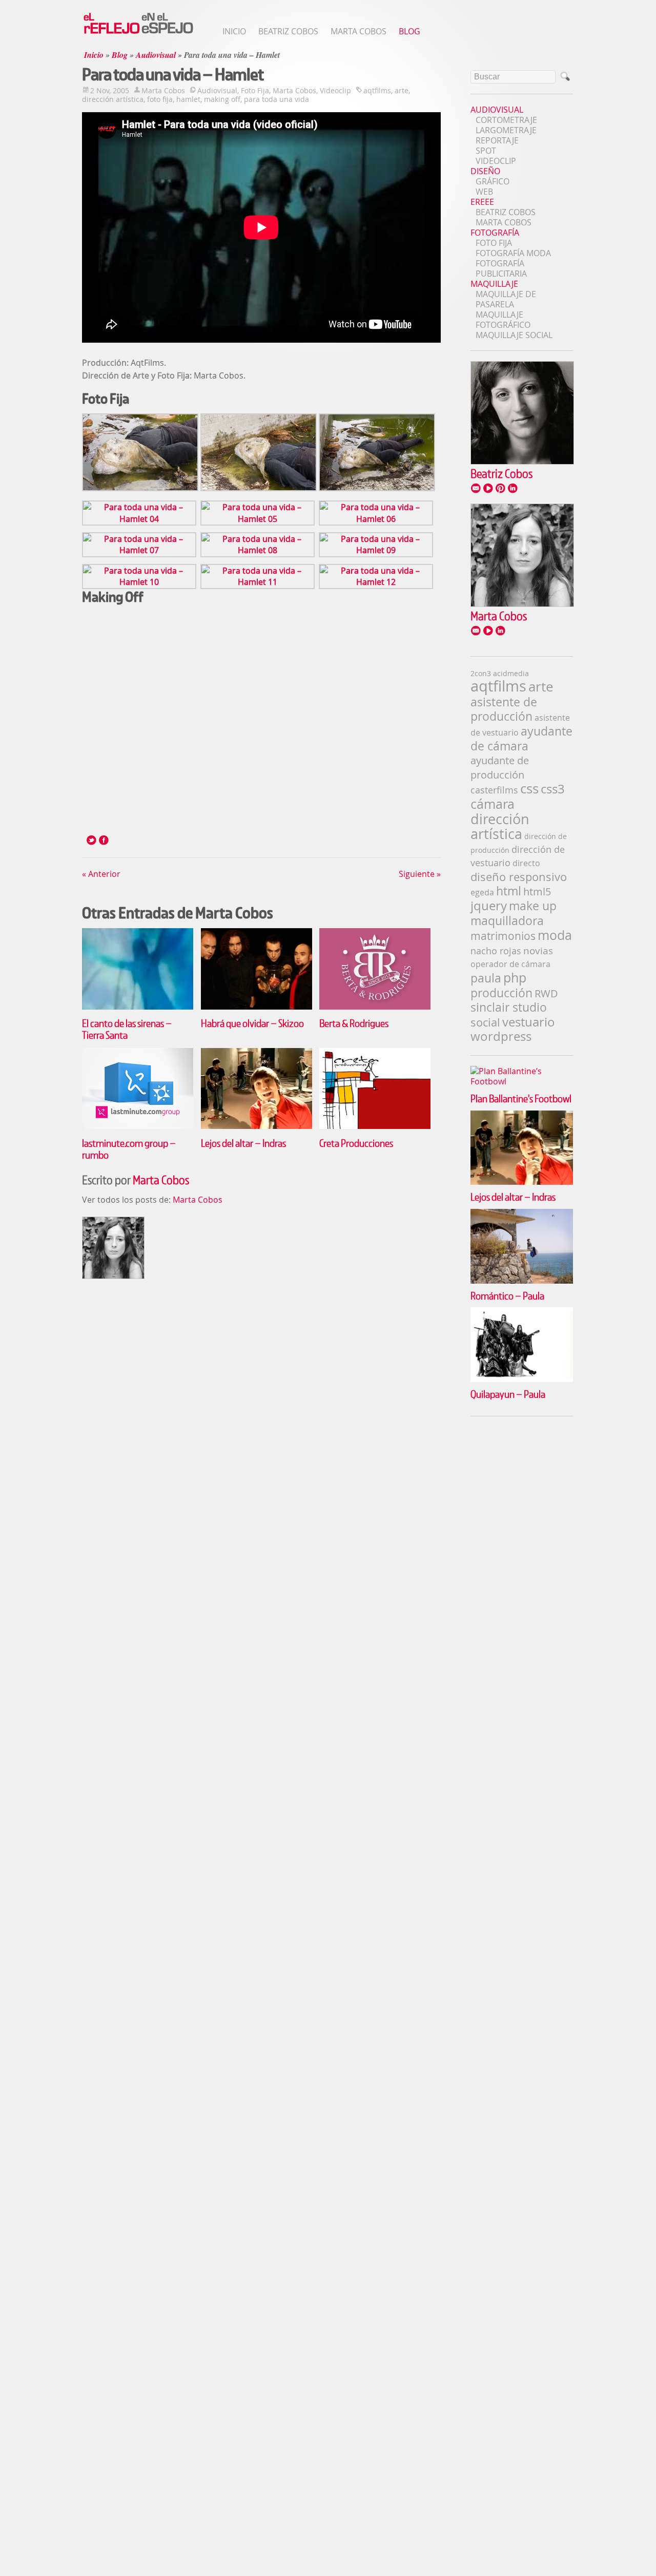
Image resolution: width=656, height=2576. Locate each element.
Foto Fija (255, 90)
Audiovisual (156, 55)
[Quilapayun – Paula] (522, 1312)
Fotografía (495, 233)
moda (555, 935)
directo (526, 863)
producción (501, 993)
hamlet (188, 99)
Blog (409, 31)
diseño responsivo (519, 877)
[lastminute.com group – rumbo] (138, 1126)
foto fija (160, 99)
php (515, 978)
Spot (486, 151)
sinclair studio (509, 1007)
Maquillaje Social (514, 335)
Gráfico (493, 181)
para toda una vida (276, 99)
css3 (553, 789)
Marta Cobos (358, 31)
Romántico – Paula (507, 1295)
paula (486, 978)
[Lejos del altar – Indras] (257, 1126)
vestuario (529, 1022)
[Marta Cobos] (522, 604)
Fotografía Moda (513, 253)
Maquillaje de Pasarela (506, 299)
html (509, 891)
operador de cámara (510, 964)
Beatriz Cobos (288, 31)
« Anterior (101, 874)
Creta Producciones (356, 1143)
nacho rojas (496, 951)
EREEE (482, 202)
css (529, 789)
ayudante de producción (500, 768)
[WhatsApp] (106, 840)
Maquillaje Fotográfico (503, 320)
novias (538, 950)
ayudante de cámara (521, 739)
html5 (537, 892)
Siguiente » (420, 874)
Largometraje (506, 130)
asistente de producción (504, 709)
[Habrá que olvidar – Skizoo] (257, 1007)
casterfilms (494, 790)
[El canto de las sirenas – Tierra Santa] (138, 1007)
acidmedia (511, 673)
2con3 (481, 673)
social (485, 1022)
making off (222, 99)
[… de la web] (138, 33)
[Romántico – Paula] (522, 1214)
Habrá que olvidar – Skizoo (252, 1023)
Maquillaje (494, 284)
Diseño (485, 171)
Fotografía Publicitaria (501, 268)
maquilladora (507, 920)
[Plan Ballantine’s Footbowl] (522, 1071)
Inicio (234, 31)
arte (402, 90)
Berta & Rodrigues (354, 1023)
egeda (482, 892)
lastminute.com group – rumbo (129, 1149)
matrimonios (503, 936)
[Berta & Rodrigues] (375, 1007)
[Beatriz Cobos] (522, 462)
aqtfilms (377, 90)
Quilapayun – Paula (508, 1394)
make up (533, 906)
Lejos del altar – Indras (243, 1143)
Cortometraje (506, 120)
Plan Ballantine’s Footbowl (521, 1098)
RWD (546, 993)
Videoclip (335, 90)
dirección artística (113, 99)
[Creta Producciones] (375, 1126)
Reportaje (497, 140)
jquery (489, 906)
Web (484, 192)
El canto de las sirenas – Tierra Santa (127, 1029)
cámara (493, 804)
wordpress (501, 1036)
